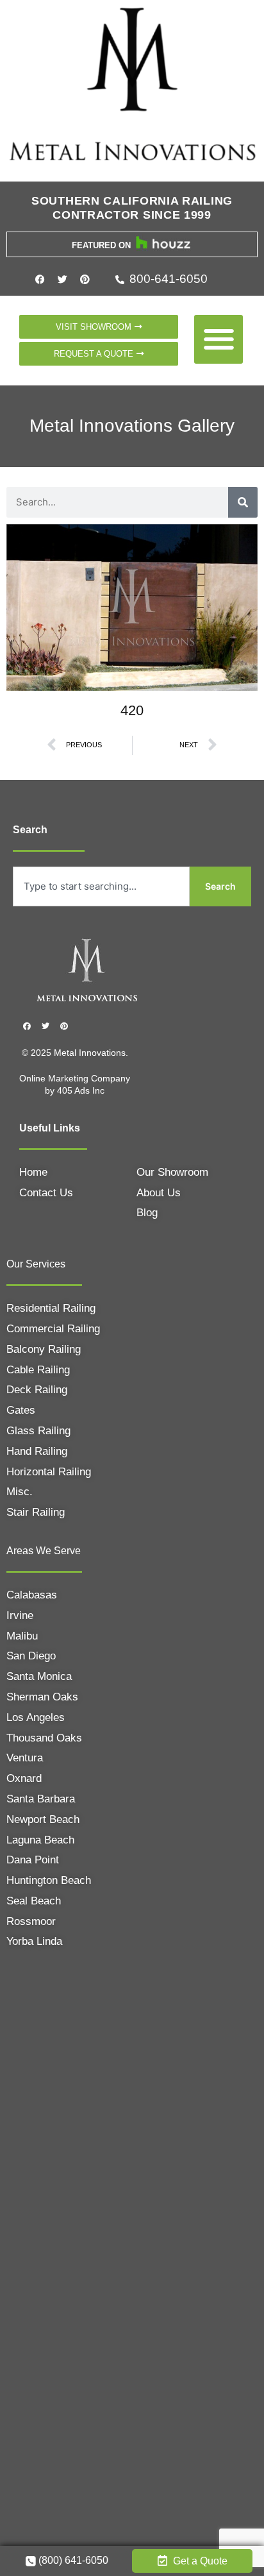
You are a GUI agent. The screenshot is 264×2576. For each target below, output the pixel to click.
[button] (219, 340)
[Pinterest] (85, 280)
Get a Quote (199, 2561)
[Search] (243, 502)
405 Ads (75, 1090)
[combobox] (101, 886)
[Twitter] (63, 280)
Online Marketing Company (75, 1078)
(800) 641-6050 (72, 2560)
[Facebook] (40, 280)
